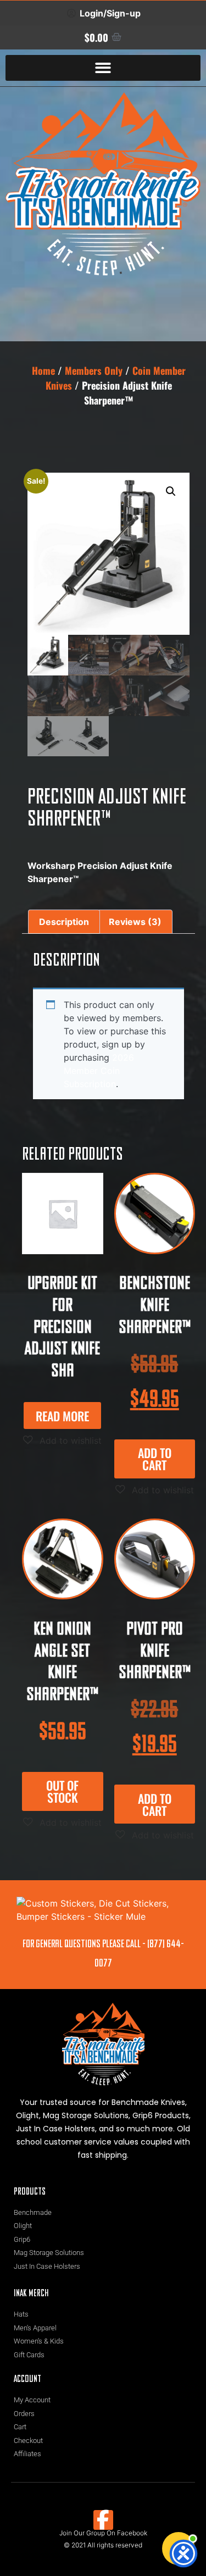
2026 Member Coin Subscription (99, 1071)
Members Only (94, 370)
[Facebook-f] (103, 2520)
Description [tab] (64, 922)
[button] (103, 68)
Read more (62, 1416)
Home (43, 370)
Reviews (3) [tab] (135, 922)
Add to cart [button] (155, 1459)
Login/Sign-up (110, 13)
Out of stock (62, 1791)
